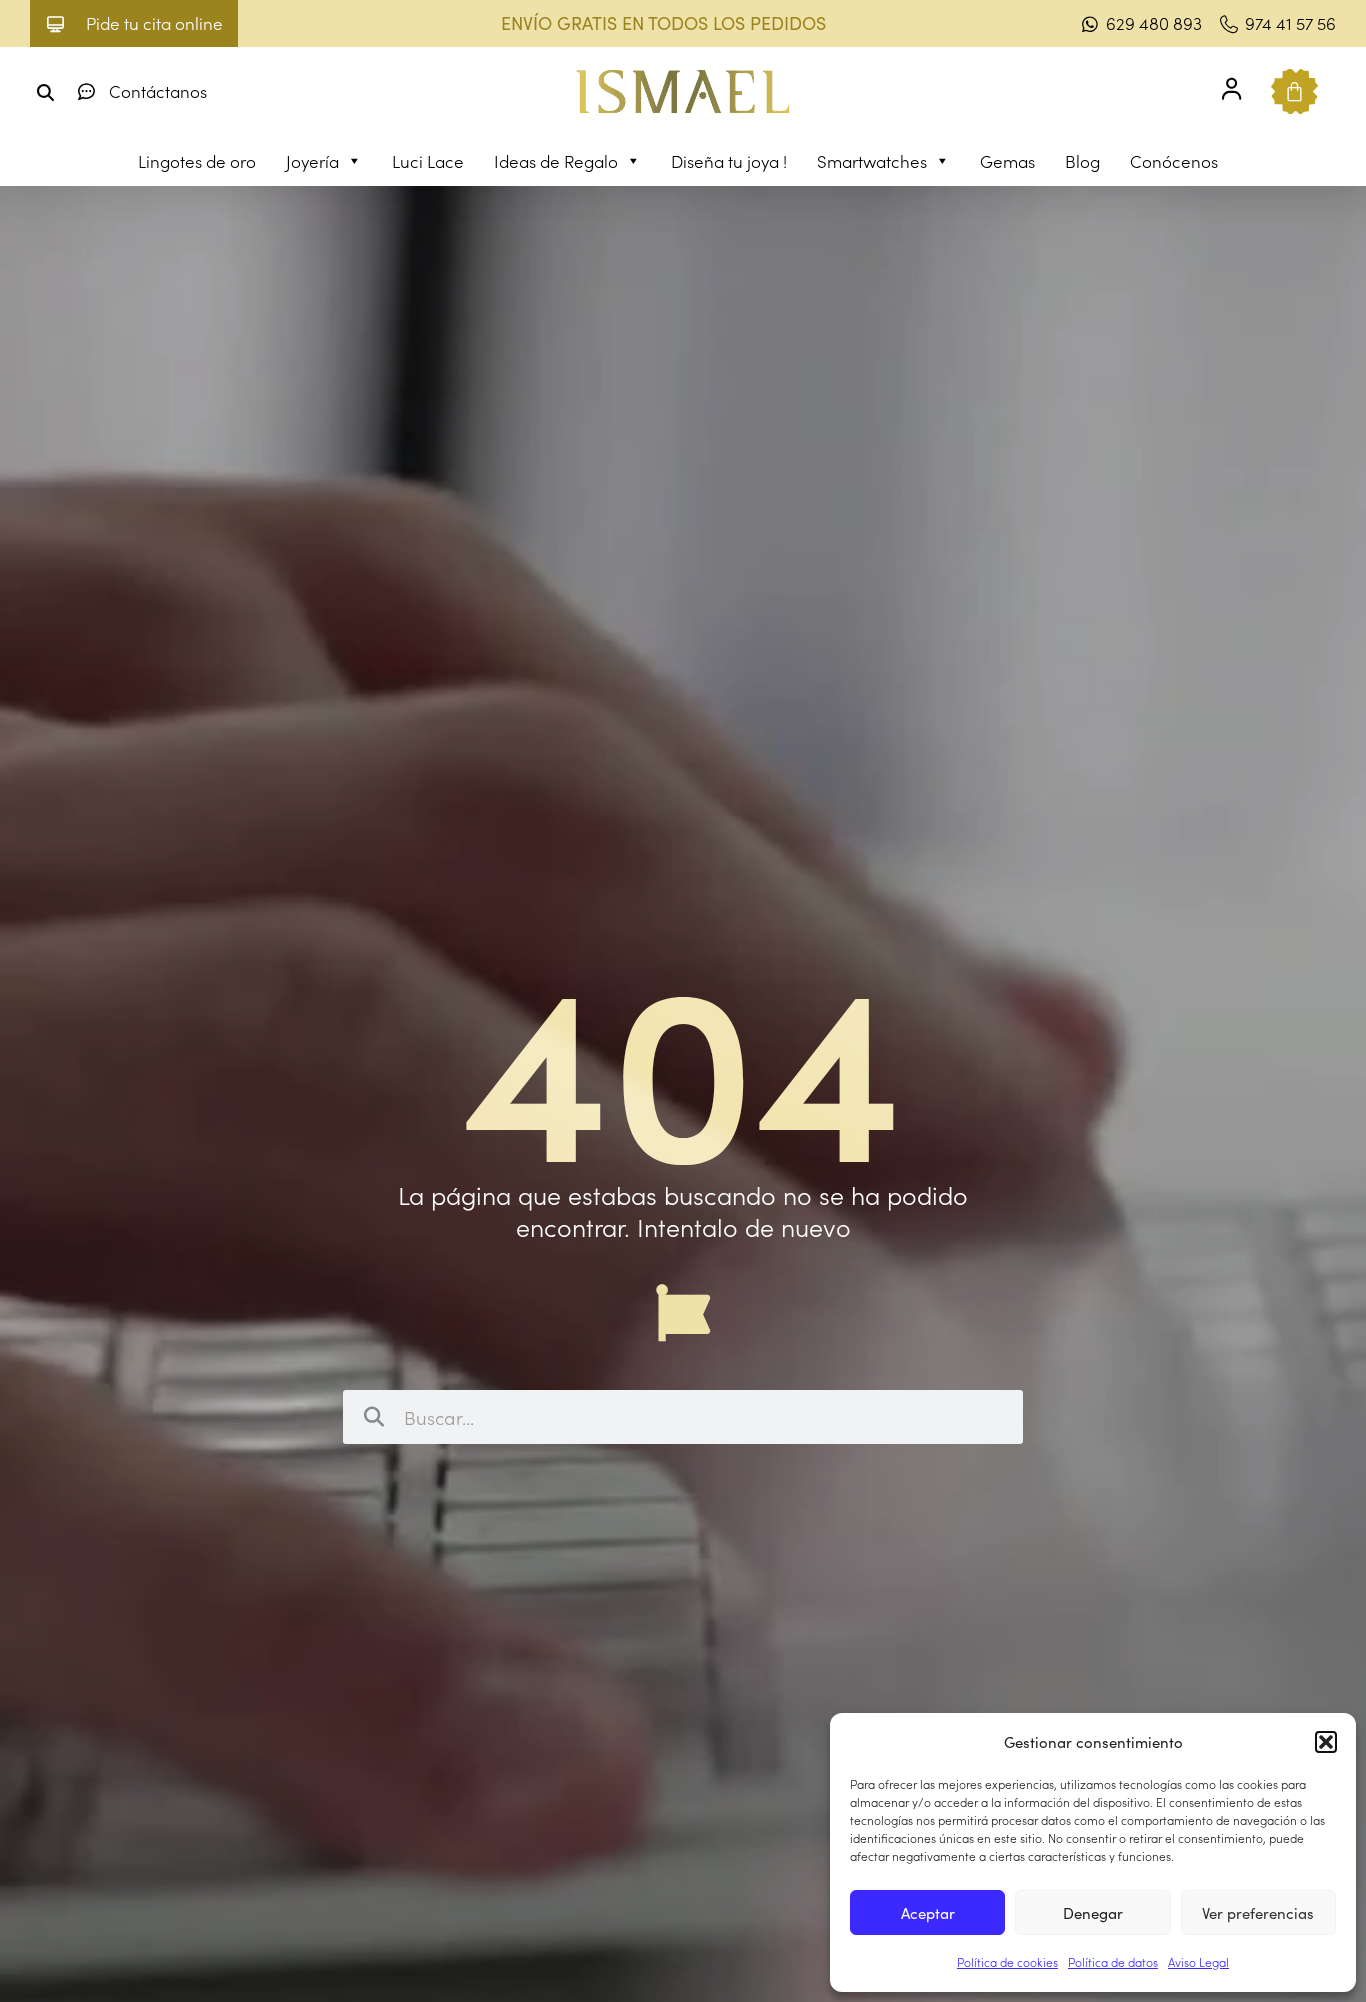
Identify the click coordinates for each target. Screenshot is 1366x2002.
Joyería (312, 161)
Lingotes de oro (197, 161)
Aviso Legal (1198, 1961)
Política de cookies (1007, 1961)
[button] (1326, 1742)
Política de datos (1113, 1961)
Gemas (1007, 161)
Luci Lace (428, 161)
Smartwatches (872, 161)
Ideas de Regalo (556, 161)
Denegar (1093, 1912)
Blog (1082, 161)
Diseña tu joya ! (729, 161)
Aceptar (928, 1912)
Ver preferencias (1258, 1912)
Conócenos (1174, 161)
